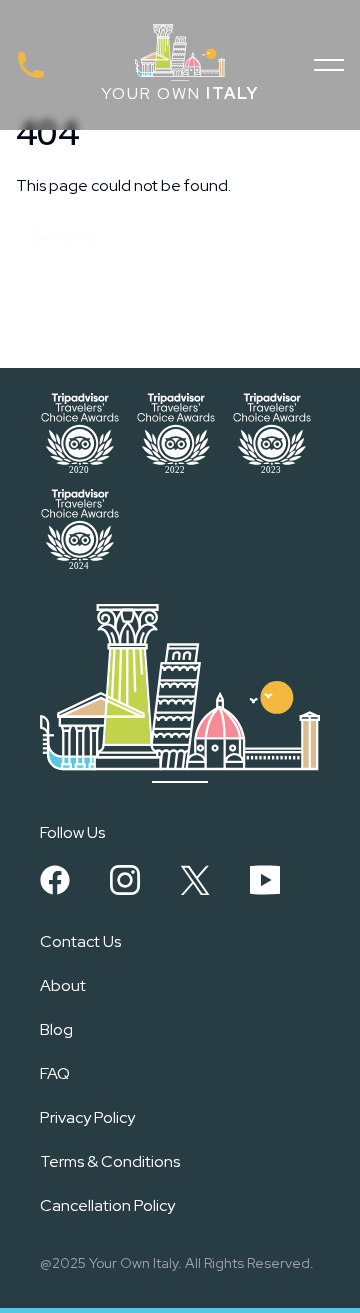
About (63, 985)
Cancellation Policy (107, 1205)
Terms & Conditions (110, 1161)
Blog (56, 1029)
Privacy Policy (87, 1117)
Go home (63, 236)
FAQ (55, 1073)
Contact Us (80, 941)
